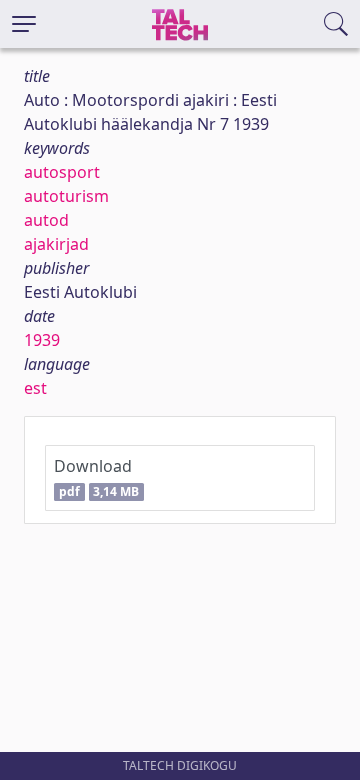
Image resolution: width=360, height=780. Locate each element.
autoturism (66, 196)
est (35, 388)
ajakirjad (56, 244)
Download (96, 477)
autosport (62, 172)
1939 (42, 340)
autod (46, 220)
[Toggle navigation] (24, 24)
